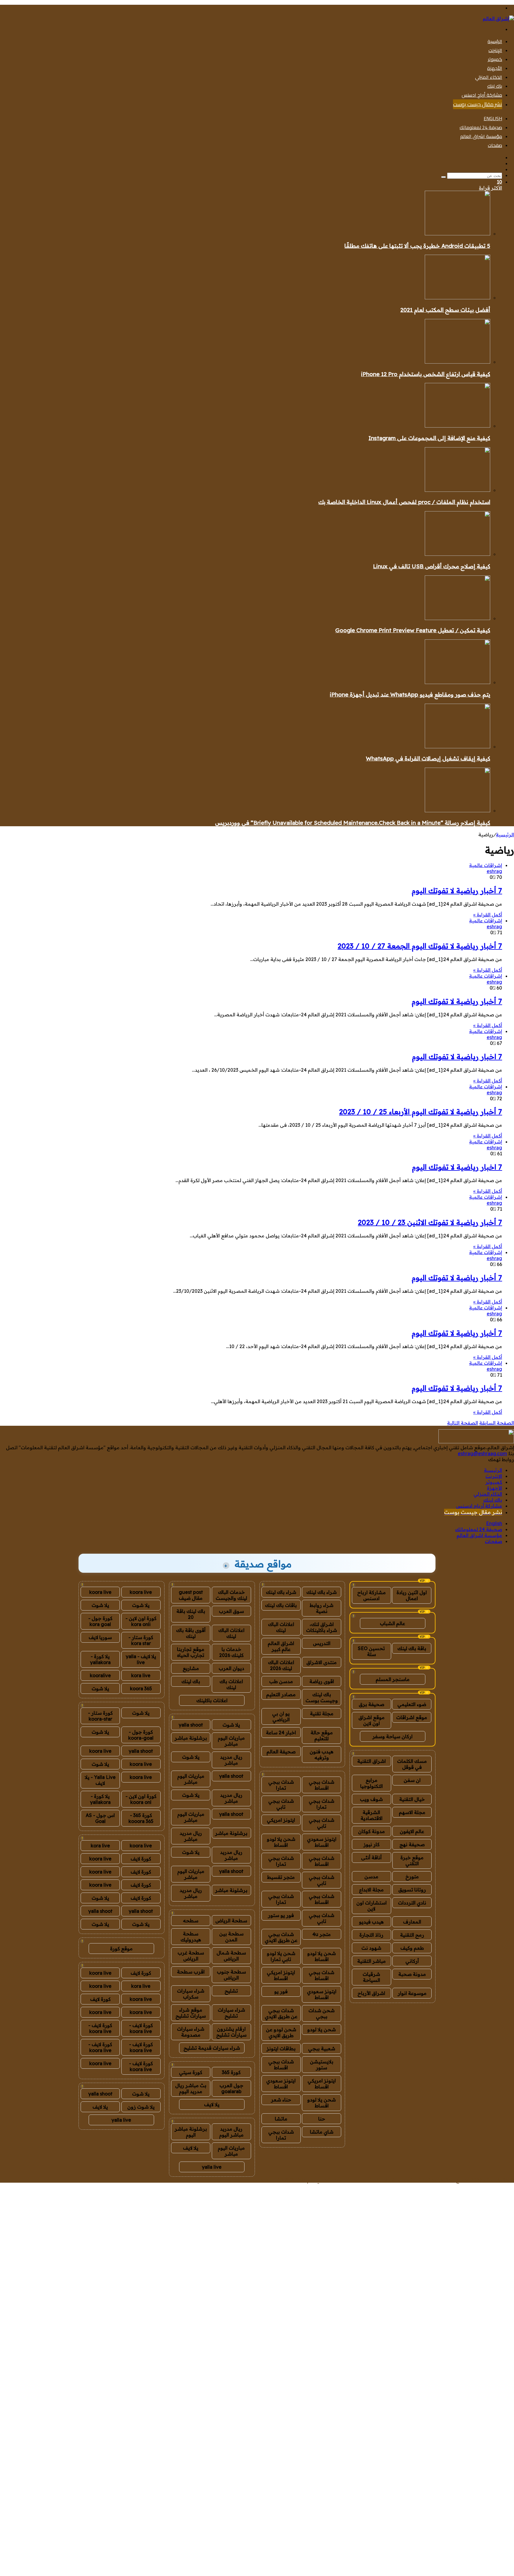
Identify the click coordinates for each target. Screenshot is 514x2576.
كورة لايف (141, 1859)
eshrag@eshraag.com (482, 1453)
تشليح (231, 1991)
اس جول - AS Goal (100, 1818)
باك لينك (495, 86)
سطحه (191, 1921)
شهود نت (371, 1948)
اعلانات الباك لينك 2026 (281, 1665)
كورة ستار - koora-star (100, 1716)
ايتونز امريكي (281, 1820)
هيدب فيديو (371, 1922)
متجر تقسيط (281, 1877)
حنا (322, 2119)
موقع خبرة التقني (412, 1860)
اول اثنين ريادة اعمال (412, 1595)
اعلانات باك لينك (231, 1684)
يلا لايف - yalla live (141, 1659)
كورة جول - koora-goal (141, 1735)
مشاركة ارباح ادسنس (372, 1595)
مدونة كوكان (372, 1831)
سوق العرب (231, 1611)
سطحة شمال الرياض (231, 1956)
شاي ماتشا (322, 2132)
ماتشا (281, 2119)
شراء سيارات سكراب (191, 1994)
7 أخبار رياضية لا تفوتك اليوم (457, 891)
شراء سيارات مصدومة (191, 2032)
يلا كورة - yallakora (100, 1659)
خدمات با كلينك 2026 (231, 1652)
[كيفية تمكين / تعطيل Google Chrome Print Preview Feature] (457, 618)
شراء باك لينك (322, 1592)
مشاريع (191, 1668)
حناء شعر (281, 2100)
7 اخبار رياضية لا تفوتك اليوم (457, 1057)
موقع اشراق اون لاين (372, 1720)
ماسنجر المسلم (393, 1679)
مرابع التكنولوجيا (372, 1783)
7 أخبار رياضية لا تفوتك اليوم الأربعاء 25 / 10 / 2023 (421, 1112)
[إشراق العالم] (498, 18)
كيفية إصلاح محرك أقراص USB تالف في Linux (432, 566)
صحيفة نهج (412, 1844)
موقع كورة (121, 1949)
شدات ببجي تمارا (281, 1785)
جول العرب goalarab (231, 2088)
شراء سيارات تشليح (231, 2013)
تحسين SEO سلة (371, 1651)
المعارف (412, 1922)
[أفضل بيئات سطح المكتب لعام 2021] (457, 298)
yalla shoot (191, 1725)
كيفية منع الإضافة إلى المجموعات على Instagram (429, 438)
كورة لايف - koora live (141, 2028)
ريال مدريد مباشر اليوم (231, 2132)
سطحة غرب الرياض (191, 1956)
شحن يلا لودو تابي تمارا (281, 1956)
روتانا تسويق (412, 1890)
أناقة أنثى (371, 1857)
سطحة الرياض (231, 1921)
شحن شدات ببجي (322, 2013)
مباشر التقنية (372, 1961)
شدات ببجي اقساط (322, 1785)
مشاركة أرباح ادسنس (482, 95)
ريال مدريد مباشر (231, 1760)
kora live (141, 1675)
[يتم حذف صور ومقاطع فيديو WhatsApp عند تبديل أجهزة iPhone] (457, 682)
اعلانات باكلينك (212, 1700)
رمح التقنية (412, 1935)
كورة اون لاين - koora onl (141, 1799)
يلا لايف (212, 2104)
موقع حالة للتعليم (322, 1735)
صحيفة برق (372, 1704)
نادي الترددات (412, 1903)
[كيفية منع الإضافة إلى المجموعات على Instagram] (457, 426)
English (493, 118)
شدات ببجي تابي (281, 1804)
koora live (141, 1592)
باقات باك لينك (281, 1605)
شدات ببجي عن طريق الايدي (281, 1937)
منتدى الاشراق (322, 1662)
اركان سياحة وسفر (392, 1736)
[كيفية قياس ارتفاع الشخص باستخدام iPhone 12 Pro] (457, 362)
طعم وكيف (412, 1948)
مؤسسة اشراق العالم (481, 136)
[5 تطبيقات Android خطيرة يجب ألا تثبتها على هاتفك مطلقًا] (457, 234)
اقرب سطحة (191, 1972)
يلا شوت (231, 1725)
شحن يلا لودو (322, 2029)
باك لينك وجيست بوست (322, 1697)
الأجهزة (495, 68)
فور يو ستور (281, 1915)
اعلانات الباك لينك (281, 1627)
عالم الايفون (412, 1831)
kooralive (100, 1675)
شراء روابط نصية (322, 1608)
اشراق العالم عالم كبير (281, 1646)
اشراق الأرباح (371, 1993)
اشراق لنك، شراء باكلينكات (322, 1627)
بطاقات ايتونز (281, 2048)
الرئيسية (495, 41)
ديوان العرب (231, 1668)
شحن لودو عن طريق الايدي (281, 2032)
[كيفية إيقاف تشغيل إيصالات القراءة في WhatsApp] (457, 746)
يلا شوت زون (141, 2107)
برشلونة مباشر (191, 1738)
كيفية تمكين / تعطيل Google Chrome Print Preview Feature (413, 630)
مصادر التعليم (281, 1694)
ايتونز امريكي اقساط (281, 1975)
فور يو (281, 1991)
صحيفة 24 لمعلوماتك (481, 127)
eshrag (494, 871)
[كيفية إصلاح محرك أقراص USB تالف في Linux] (457, 554)
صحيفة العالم (281, 1752)
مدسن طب (281, 1681)
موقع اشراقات (412, 1717)
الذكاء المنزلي (489, 77)
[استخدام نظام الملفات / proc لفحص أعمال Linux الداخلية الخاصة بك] (457, 490)
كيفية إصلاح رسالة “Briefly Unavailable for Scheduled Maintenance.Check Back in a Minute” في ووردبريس (353, 823)
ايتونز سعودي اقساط (322, 1842)
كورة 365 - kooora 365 (141, 1818)
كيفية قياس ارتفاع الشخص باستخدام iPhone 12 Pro (426, 374)
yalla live (212, 2167)
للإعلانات (262, 2180)
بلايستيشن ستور (322, 2065)
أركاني (412, 1961)
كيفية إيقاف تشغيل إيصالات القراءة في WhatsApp (428, 758)
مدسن (371, 1877)
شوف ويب (371, 1799)
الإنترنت (495, 50)
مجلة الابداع (371, 1890)
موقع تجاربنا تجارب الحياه (191, 1652)
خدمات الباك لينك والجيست (231, 1595)
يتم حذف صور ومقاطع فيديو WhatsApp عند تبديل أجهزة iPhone (410, 694)
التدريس (322, 1643)
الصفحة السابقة (497, 1423)
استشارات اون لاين (372, 1906)
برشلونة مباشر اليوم (191, 2132)
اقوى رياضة (322, 1681)
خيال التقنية (412, 1799)
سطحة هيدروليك (191, 1937)
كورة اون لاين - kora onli (141, 1621)
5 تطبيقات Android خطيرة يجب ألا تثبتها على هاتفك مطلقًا (417, 246)
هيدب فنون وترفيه (322, 1755)
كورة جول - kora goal (100, 1621)
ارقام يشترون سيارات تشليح (231, 2032)
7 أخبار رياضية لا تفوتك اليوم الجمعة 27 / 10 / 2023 (420, 946)
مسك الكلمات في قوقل (412, 1764)
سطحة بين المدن (231, 1937)
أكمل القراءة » (488, 915)
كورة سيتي (191, 2072)
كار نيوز (372, 1844)
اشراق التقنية (372, 1761)
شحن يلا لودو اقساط (281, 1842)
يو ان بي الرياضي (281, 1716)
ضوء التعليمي (412, 1704)
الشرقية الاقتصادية (372, 1815)
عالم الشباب (392, 1623)
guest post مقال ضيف (191, 1595)
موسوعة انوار (412, 1993)
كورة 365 (231, 2072)
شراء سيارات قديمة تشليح (212, 2048)
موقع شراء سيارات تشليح (191, 2013)
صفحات (495, 145)
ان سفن (412, 1780)
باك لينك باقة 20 (191, 1614)
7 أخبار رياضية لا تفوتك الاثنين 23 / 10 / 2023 (430, 1222)
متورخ (412, 1877)
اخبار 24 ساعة (281, 1733)
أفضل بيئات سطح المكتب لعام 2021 (445, 310)
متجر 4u (322, 1934)
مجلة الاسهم (412, 1812)
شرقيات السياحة (371, 1977)
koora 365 (141, 1688)
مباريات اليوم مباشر (231, 1741)
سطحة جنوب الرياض (231, 1975)
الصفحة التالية (463, 1423)
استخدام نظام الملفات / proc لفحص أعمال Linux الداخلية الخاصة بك (404, 502)
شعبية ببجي (322, 2048)
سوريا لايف (100, 1637)
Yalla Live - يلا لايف (100, 1780)
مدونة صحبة (412, 1974)
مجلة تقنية (322, 1713)
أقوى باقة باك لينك (191, 1633)
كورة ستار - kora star (141, 1640)
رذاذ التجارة (371, 1935)
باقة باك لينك (412, 1648)
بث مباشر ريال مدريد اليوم (191, 2088)
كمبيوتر (495, 59)
